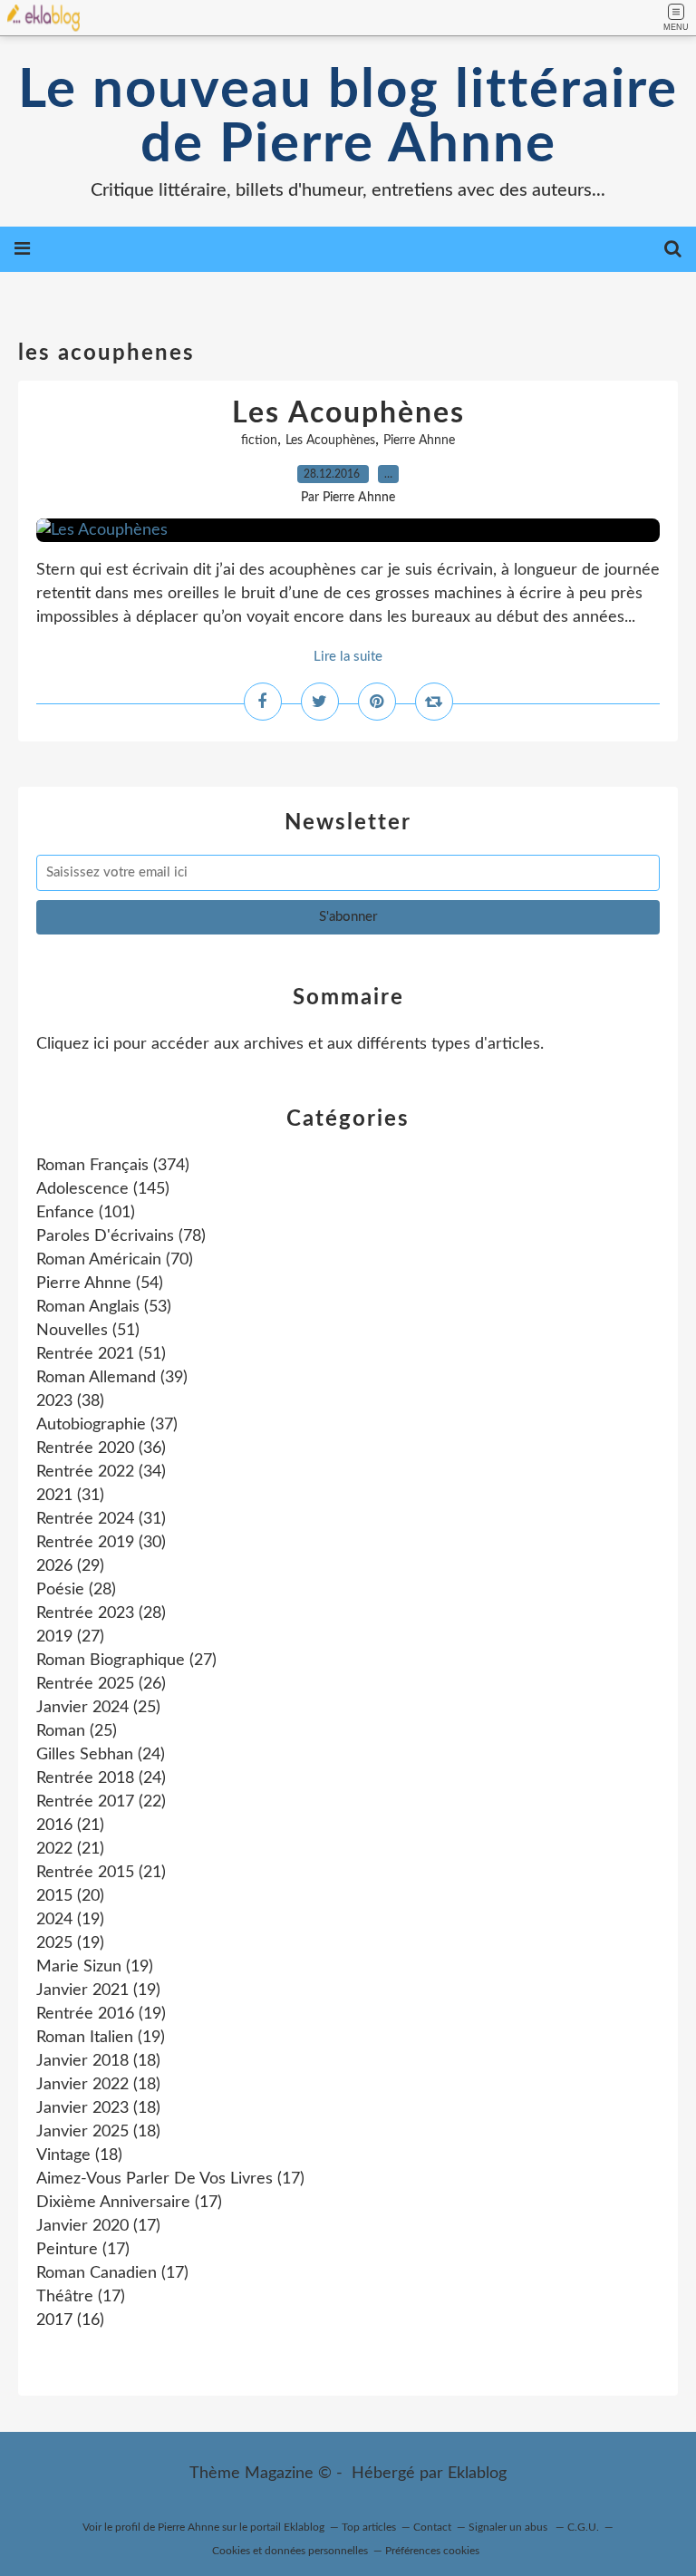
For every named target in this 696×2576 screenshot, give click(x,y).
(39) (112, 1378)
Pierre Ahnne (419, 441)
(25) (98, 1708)
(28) (76, 1590)
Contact (432, 2527)
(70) (115, 1260)
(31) (70, 1496)
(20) (70, 1896)
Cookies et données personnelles (290, 2551)
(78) (121, 1236)
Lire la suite (348, 657)
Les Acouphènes (348, 413)
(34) (101, 1472)
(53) (104, 1307)
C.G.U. (583, 2527)
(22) (101, 1802)
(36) (101, 1448)
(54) (100, 1283)
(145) (103, 1189)
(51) (88, 1331)
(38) (70, 1401)
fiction (259, 441)
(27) (70, 1637)
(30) (101, 1543)
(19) (70, 1920)
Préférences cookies (432, 2551)
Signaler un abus (509, 2527)
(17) (170, 2179)
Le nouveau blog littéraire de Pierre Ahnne (348, 118)
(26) (101, 1684)
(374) (113, 1166)
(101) (86, 1213)
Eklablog (477, 2474)
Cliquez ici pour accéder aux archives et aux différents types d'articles (288, 1044)
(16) (70, 2320)
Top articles (369, 2527)
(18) (98, 2061)
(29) (70, 1566)
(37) (107, 1425)
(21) (70, 1825)
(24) (101, 1755)
